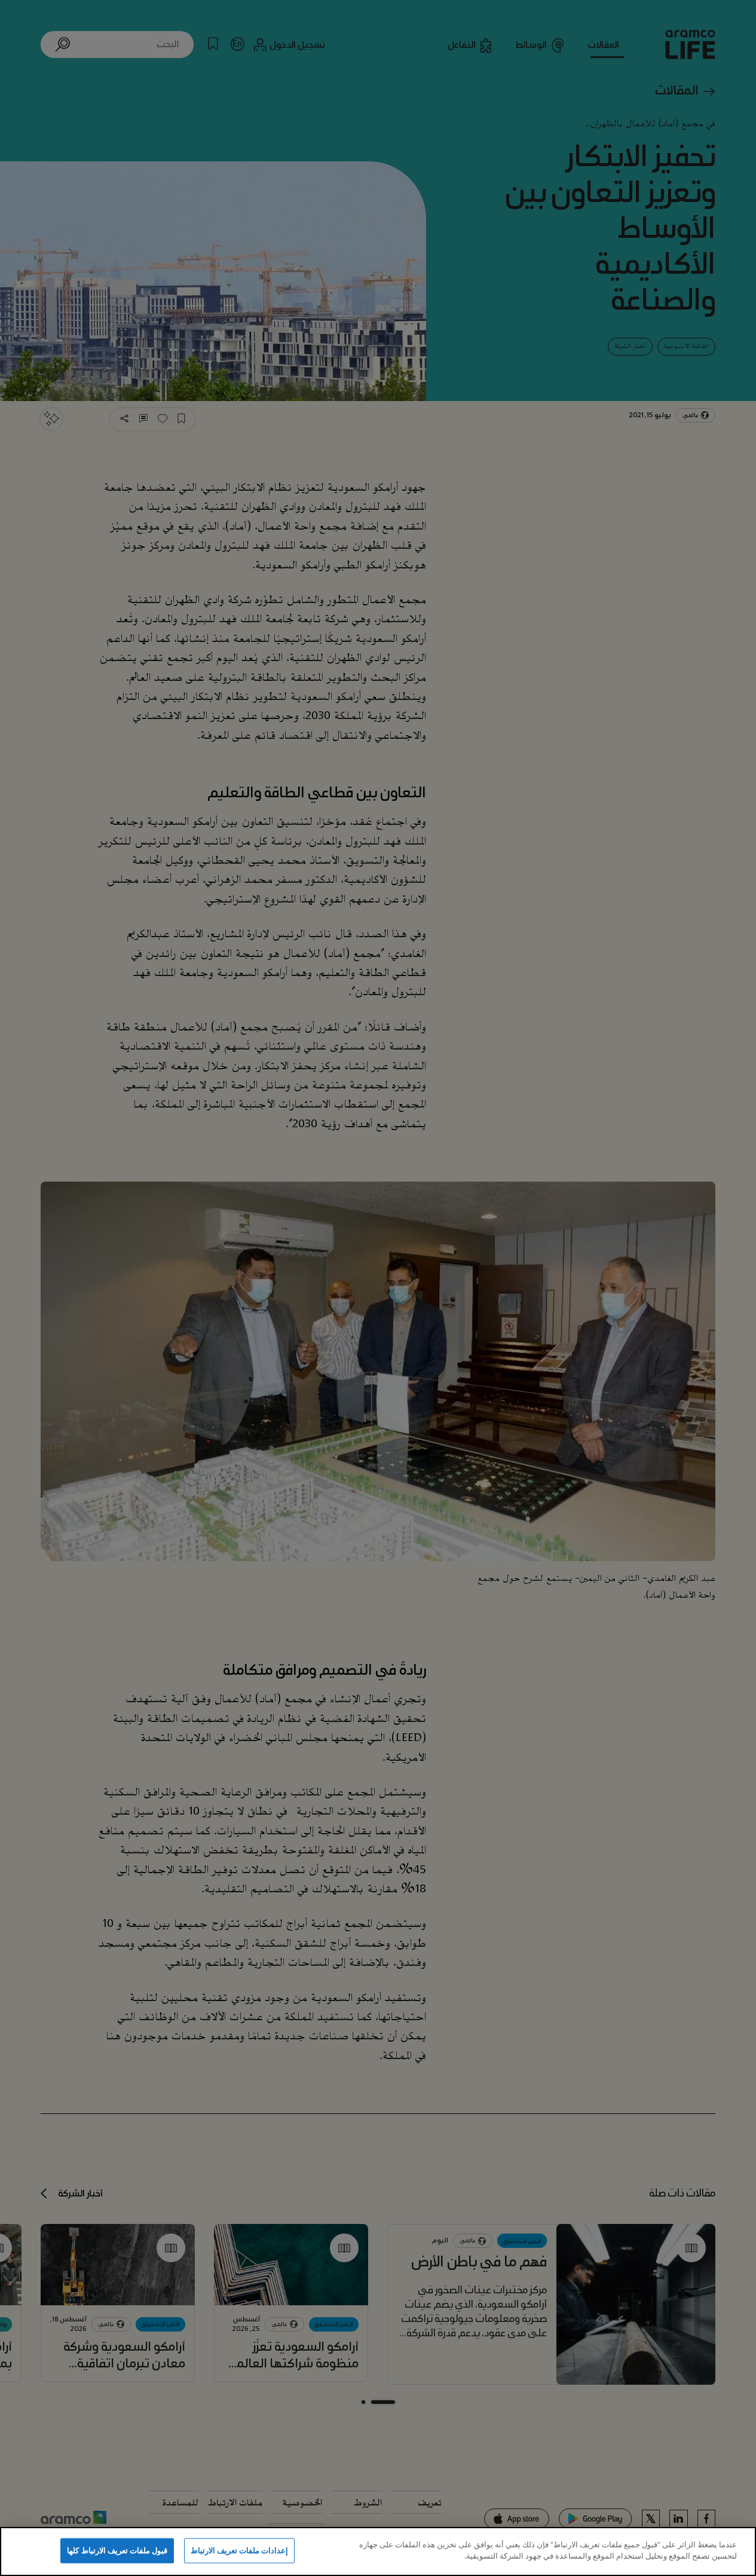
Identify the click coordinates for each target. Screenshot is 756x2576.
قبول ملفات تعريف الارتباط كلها (117, 2550)
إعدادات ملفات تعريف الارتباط (239, 2550)
